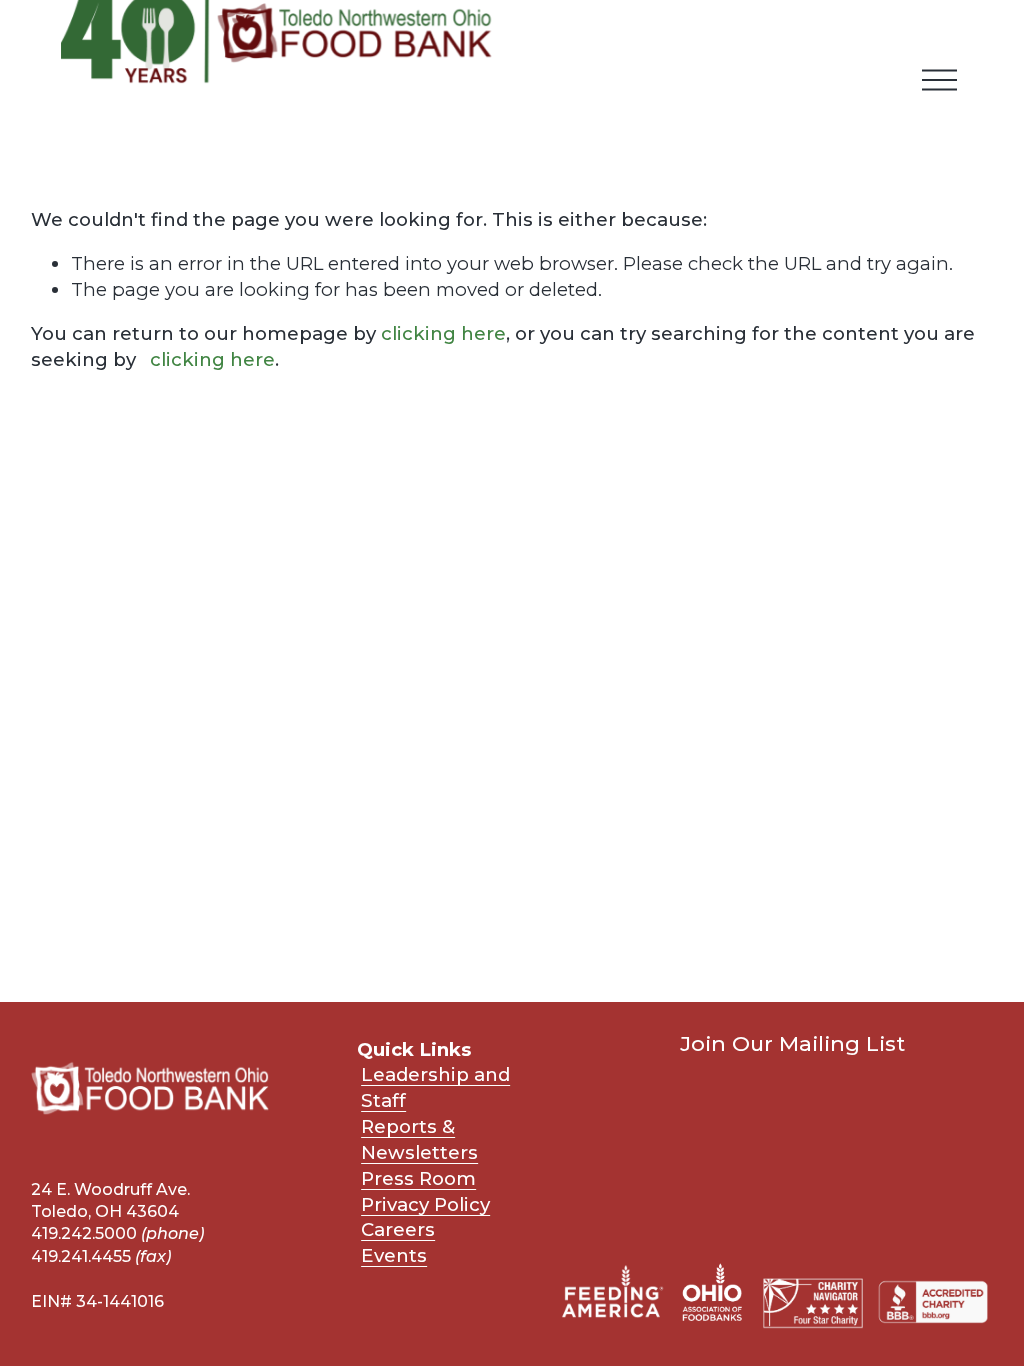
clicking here (443, 333)
